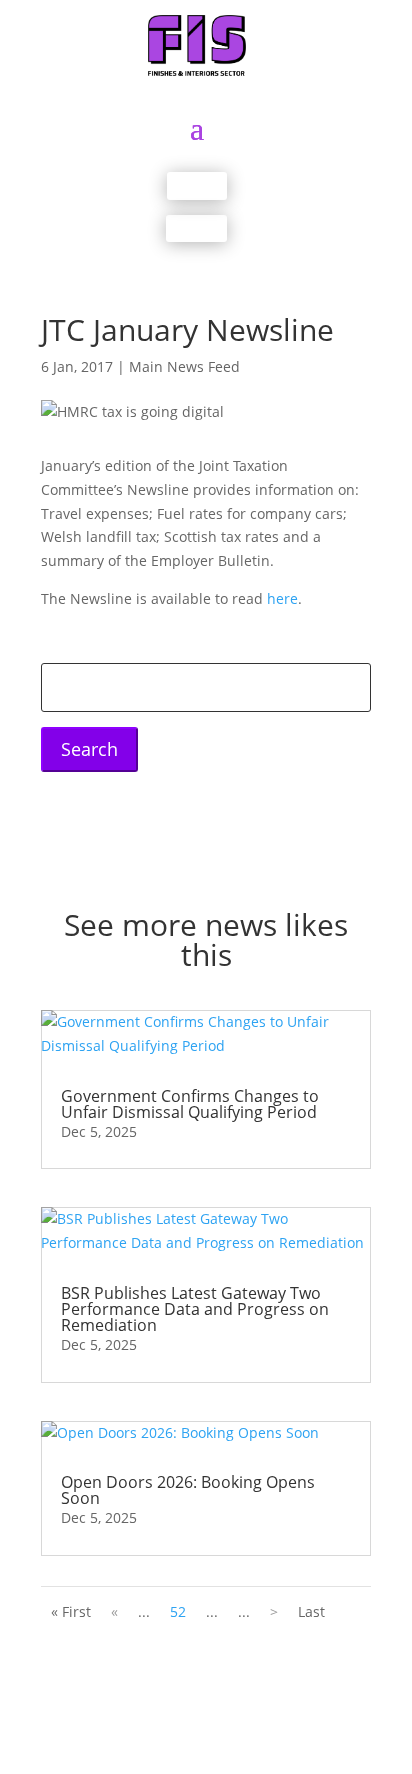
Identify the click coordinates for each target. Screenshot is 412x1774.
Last (311, 1611)
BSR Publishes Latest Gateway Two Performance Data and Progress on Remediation (195, 1309)
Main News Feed (184, 366)
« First (71, 1611)
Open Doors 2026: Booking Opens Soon (188, 1490)
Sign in (196, 227)
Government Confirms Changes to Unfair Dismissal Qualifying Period (190, 1104)
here (282, 598)
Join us (197, 185)
